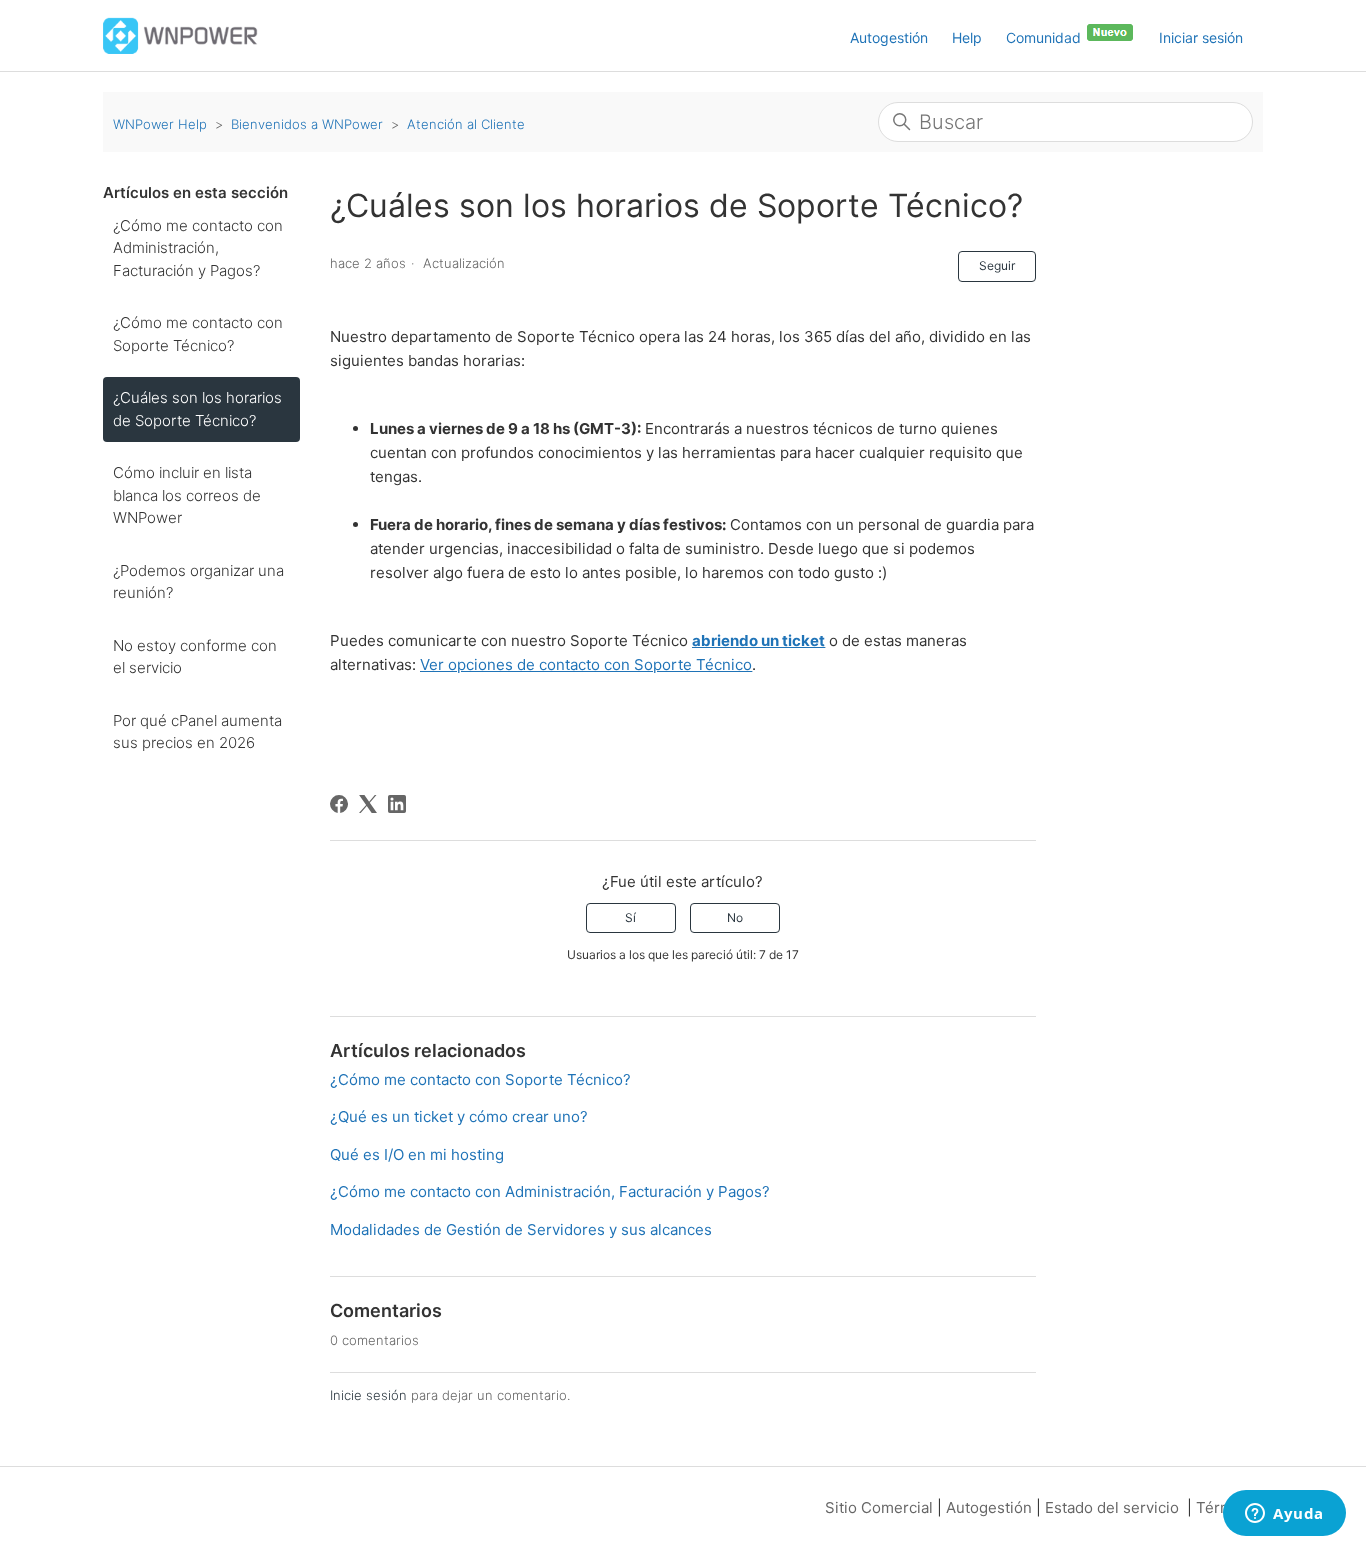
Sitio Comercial (879, 1507)
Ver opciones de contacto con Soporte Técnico (586, 664)
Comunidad (1045, 37)
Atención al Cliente (466, 124)
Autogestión (889, 37)
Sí (630, 917)
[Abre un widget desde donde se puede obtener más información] (1284, 1515)
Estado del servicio (1112, 1507)
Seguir (997, 265)
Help (967, 37)
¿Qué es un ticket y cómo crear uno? (459, 1116)
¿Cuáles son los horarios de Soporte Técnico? (197, 409)
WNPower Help (160, 124)
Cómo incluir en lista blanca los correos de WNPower (187, 495)
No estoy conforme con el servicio (195, 657)
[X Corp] (368, 804)
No (735, 917)
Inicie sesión (368, 1395)
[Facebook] (339, 804)
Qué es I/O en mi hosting (417, 1154)
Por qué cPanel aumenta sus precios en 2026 (197, 732)
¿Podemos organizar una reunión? (198, 582)
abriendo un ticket (758, 640)
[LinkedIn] (397, 804)
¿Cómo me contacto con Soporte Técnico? (198, 334)
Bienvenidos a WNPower (307, 124)
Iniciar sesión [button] (1201, 37)
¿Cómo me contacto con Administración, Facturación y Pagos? (198, 248)
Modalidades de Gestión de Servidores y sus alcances (521, 1229)
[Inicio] (180, 34)
